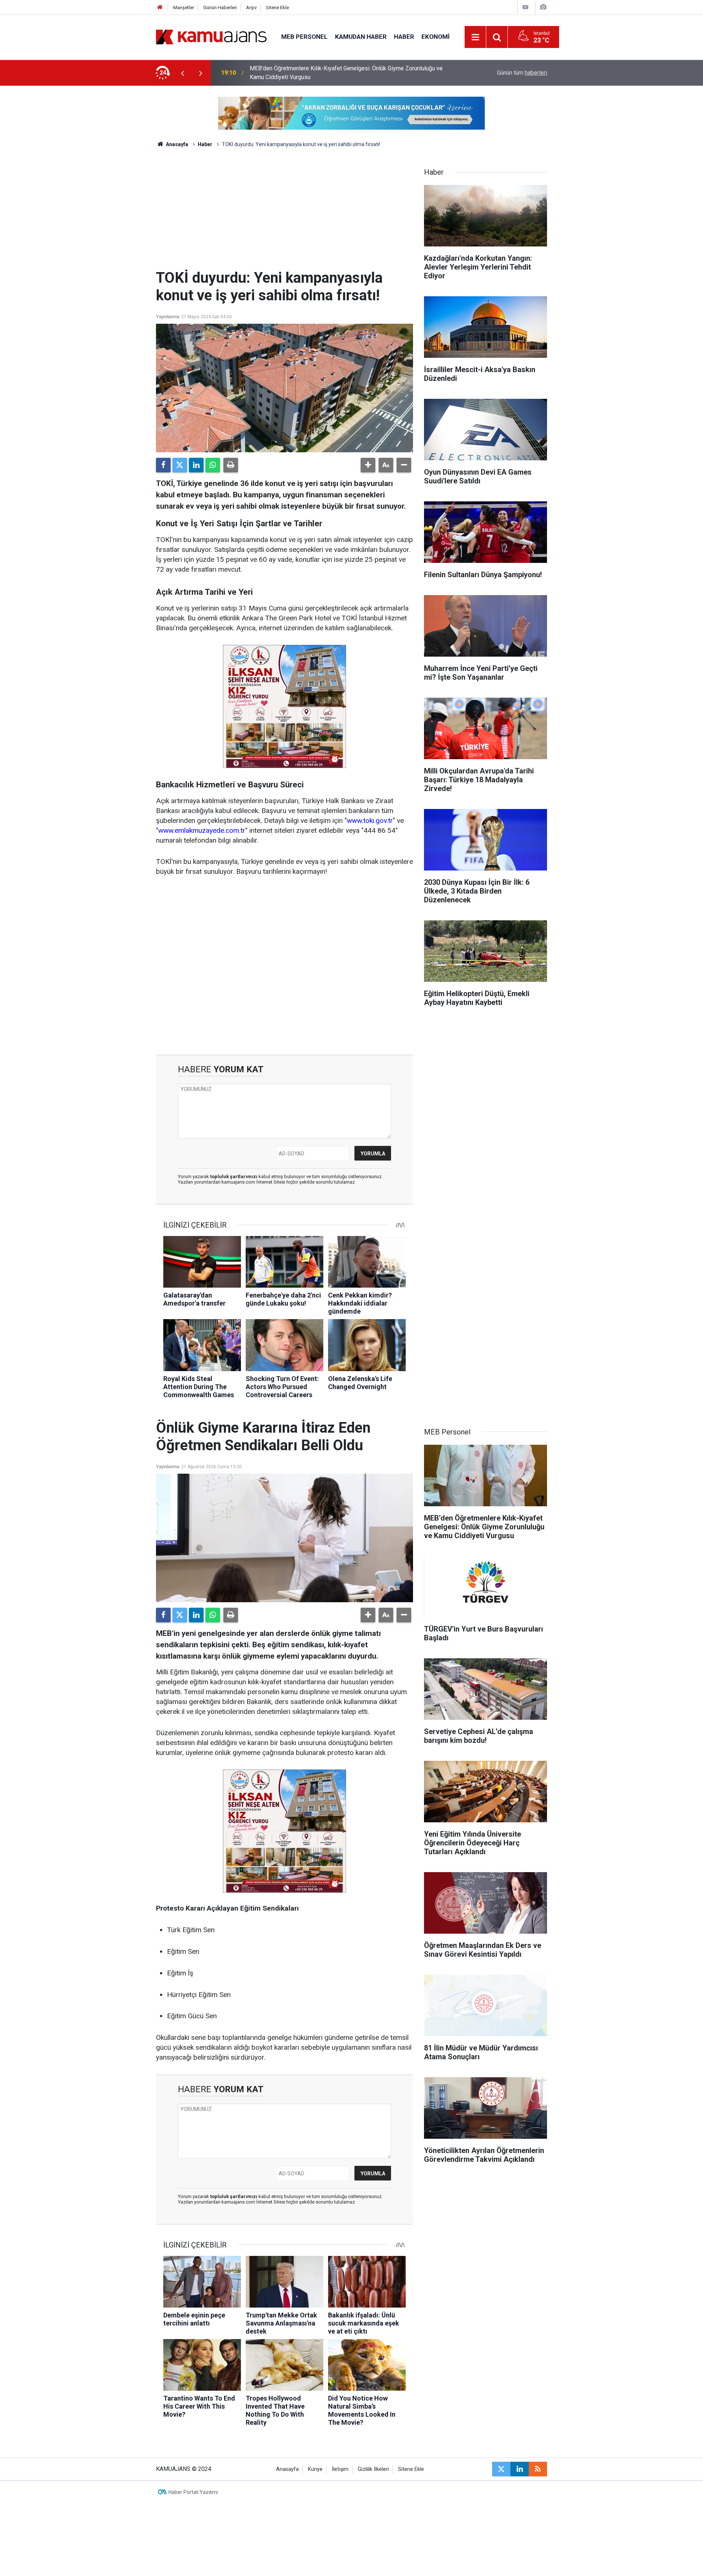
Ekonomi (436, 37)
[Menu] (476, 37)
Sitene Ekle (277, 8)
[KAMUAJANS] (211, 36)
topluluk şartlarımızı (234, 1176)
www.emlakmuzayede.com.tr (202, 830)
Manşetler (184, 8)
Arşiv (251, 8)
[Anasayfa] (160, 8)
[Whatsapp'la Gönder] (213, 465)
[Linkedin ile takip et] (520, 2469)
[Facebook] (163, 465)
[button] (368, 465)
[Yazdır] (231, 465)
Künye (315, 2469)
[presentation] (182, 73)
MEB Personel (304, 37)
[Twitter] (180, 465)
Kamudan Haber (361, 37)
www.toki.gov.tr (370, 821)
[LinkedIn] (196, 465)
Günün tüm (522, 73)
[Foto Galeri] (543, 7)
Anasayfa (176, 144)
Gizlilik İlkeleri (373, 2469)
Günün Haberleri (220, 8)
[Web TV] (525, 7)
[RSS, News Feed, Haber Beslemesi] (538, 2469)
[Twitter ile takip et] (501, 2469)
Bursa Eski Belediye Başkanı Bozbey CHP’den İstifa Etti (321, 73)
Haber (404, 37)
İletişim (340, 2469)
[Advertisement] (284, 214)
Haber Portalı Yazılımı (193, 2492)
